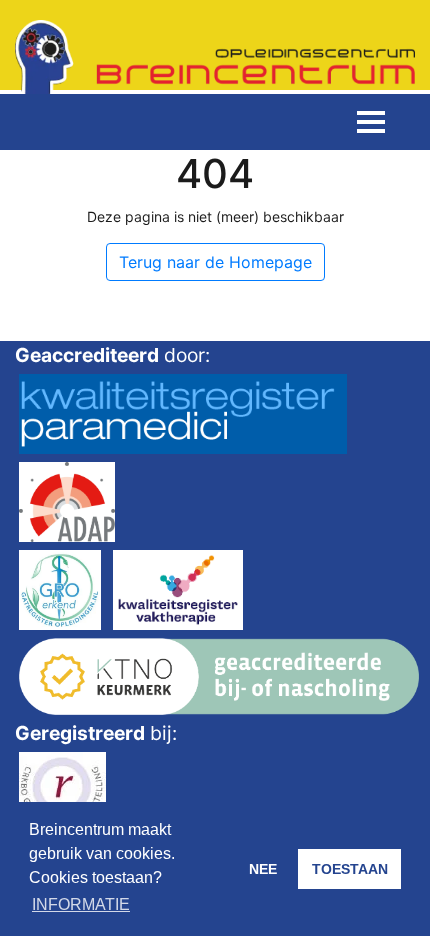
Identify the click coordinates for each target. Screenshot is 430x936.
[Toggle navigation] (371, 122)
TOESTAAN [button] (350, 869)
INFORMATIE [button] (81, 904)
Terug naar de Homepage (215, 262)
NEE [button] (263, 869)
